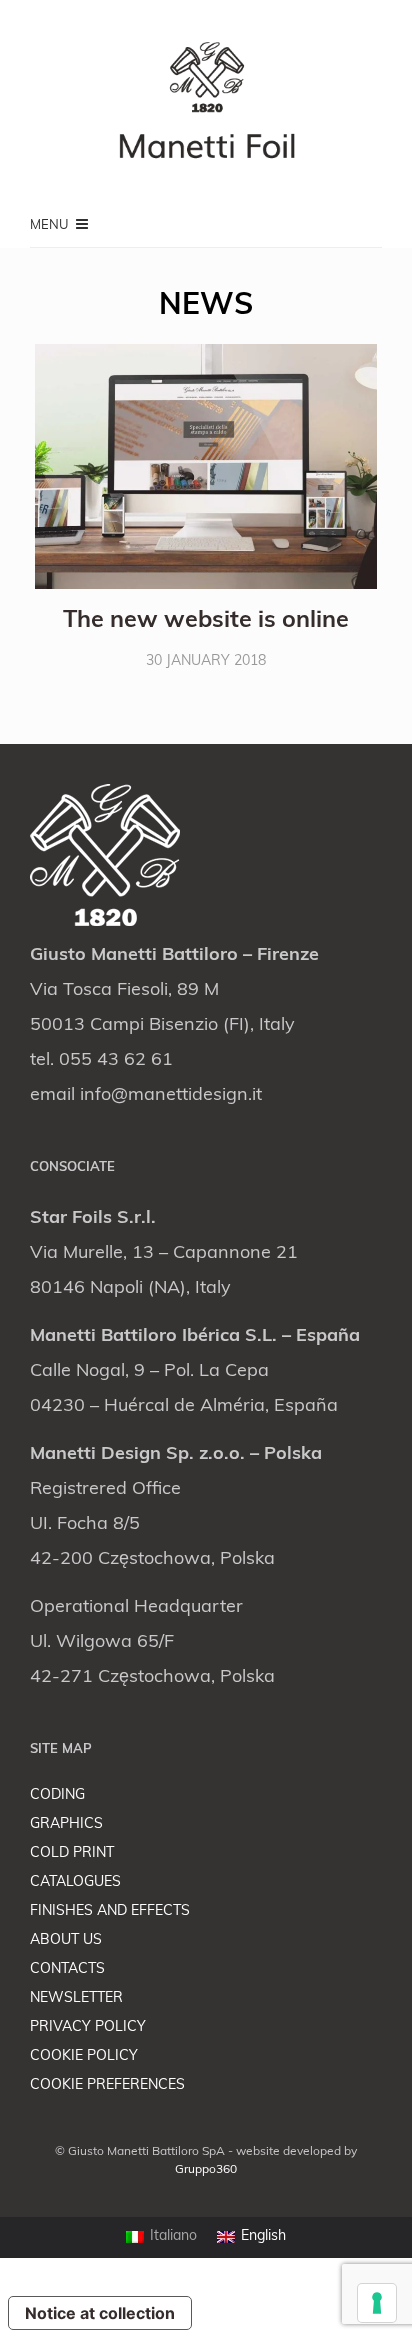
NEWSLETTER (76, 1998)
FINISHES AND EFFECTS (110, 1911)
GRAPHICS (66, 1824)
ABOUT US (66, 1940)
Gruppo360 (206, 2170)
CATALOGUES (75, 1882)
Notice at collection (100, 2313)
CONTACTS (67, 1969)
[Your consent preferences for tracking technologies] (377, 2303)
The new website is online (206, 621)
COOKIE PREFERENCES (107, 2085)
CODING (57, 1795)
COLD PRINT (72, 1853)
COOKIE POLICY (84, 2056)
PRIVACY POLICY (88, 2027)
